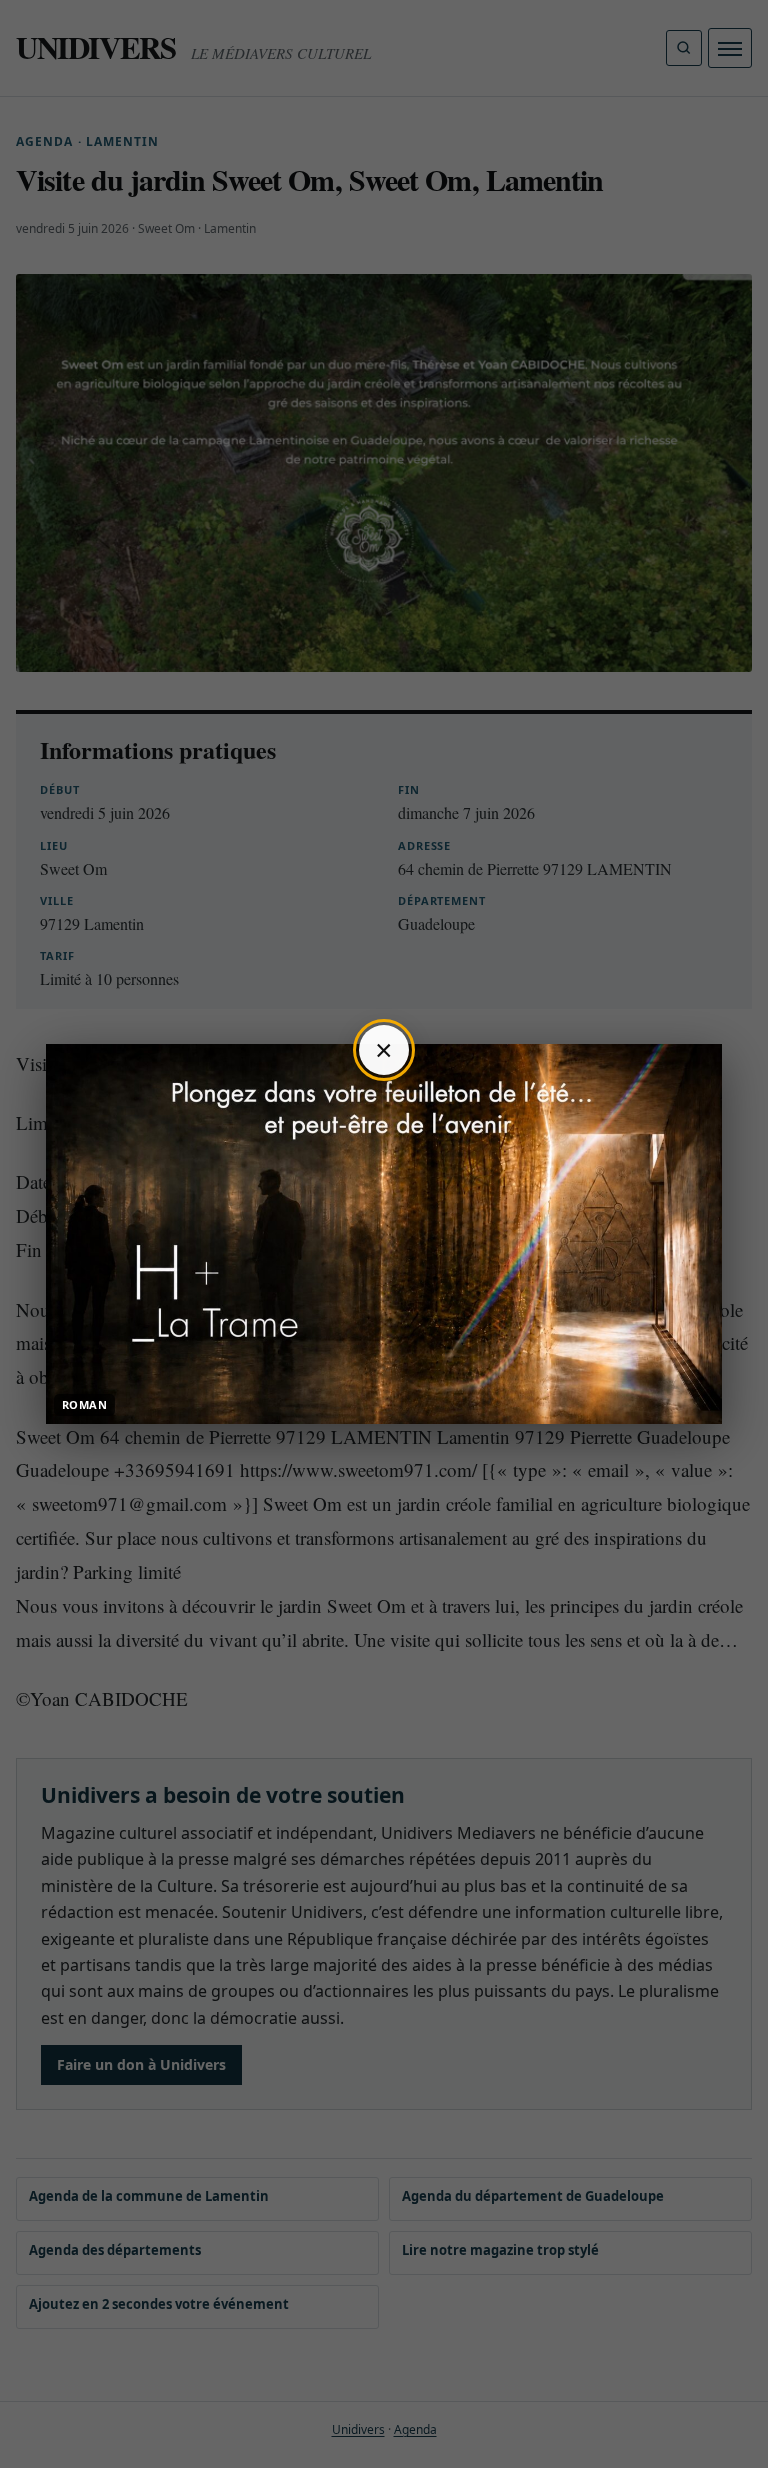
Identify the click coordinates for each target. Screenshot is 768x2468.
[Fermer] (384, 1050)
